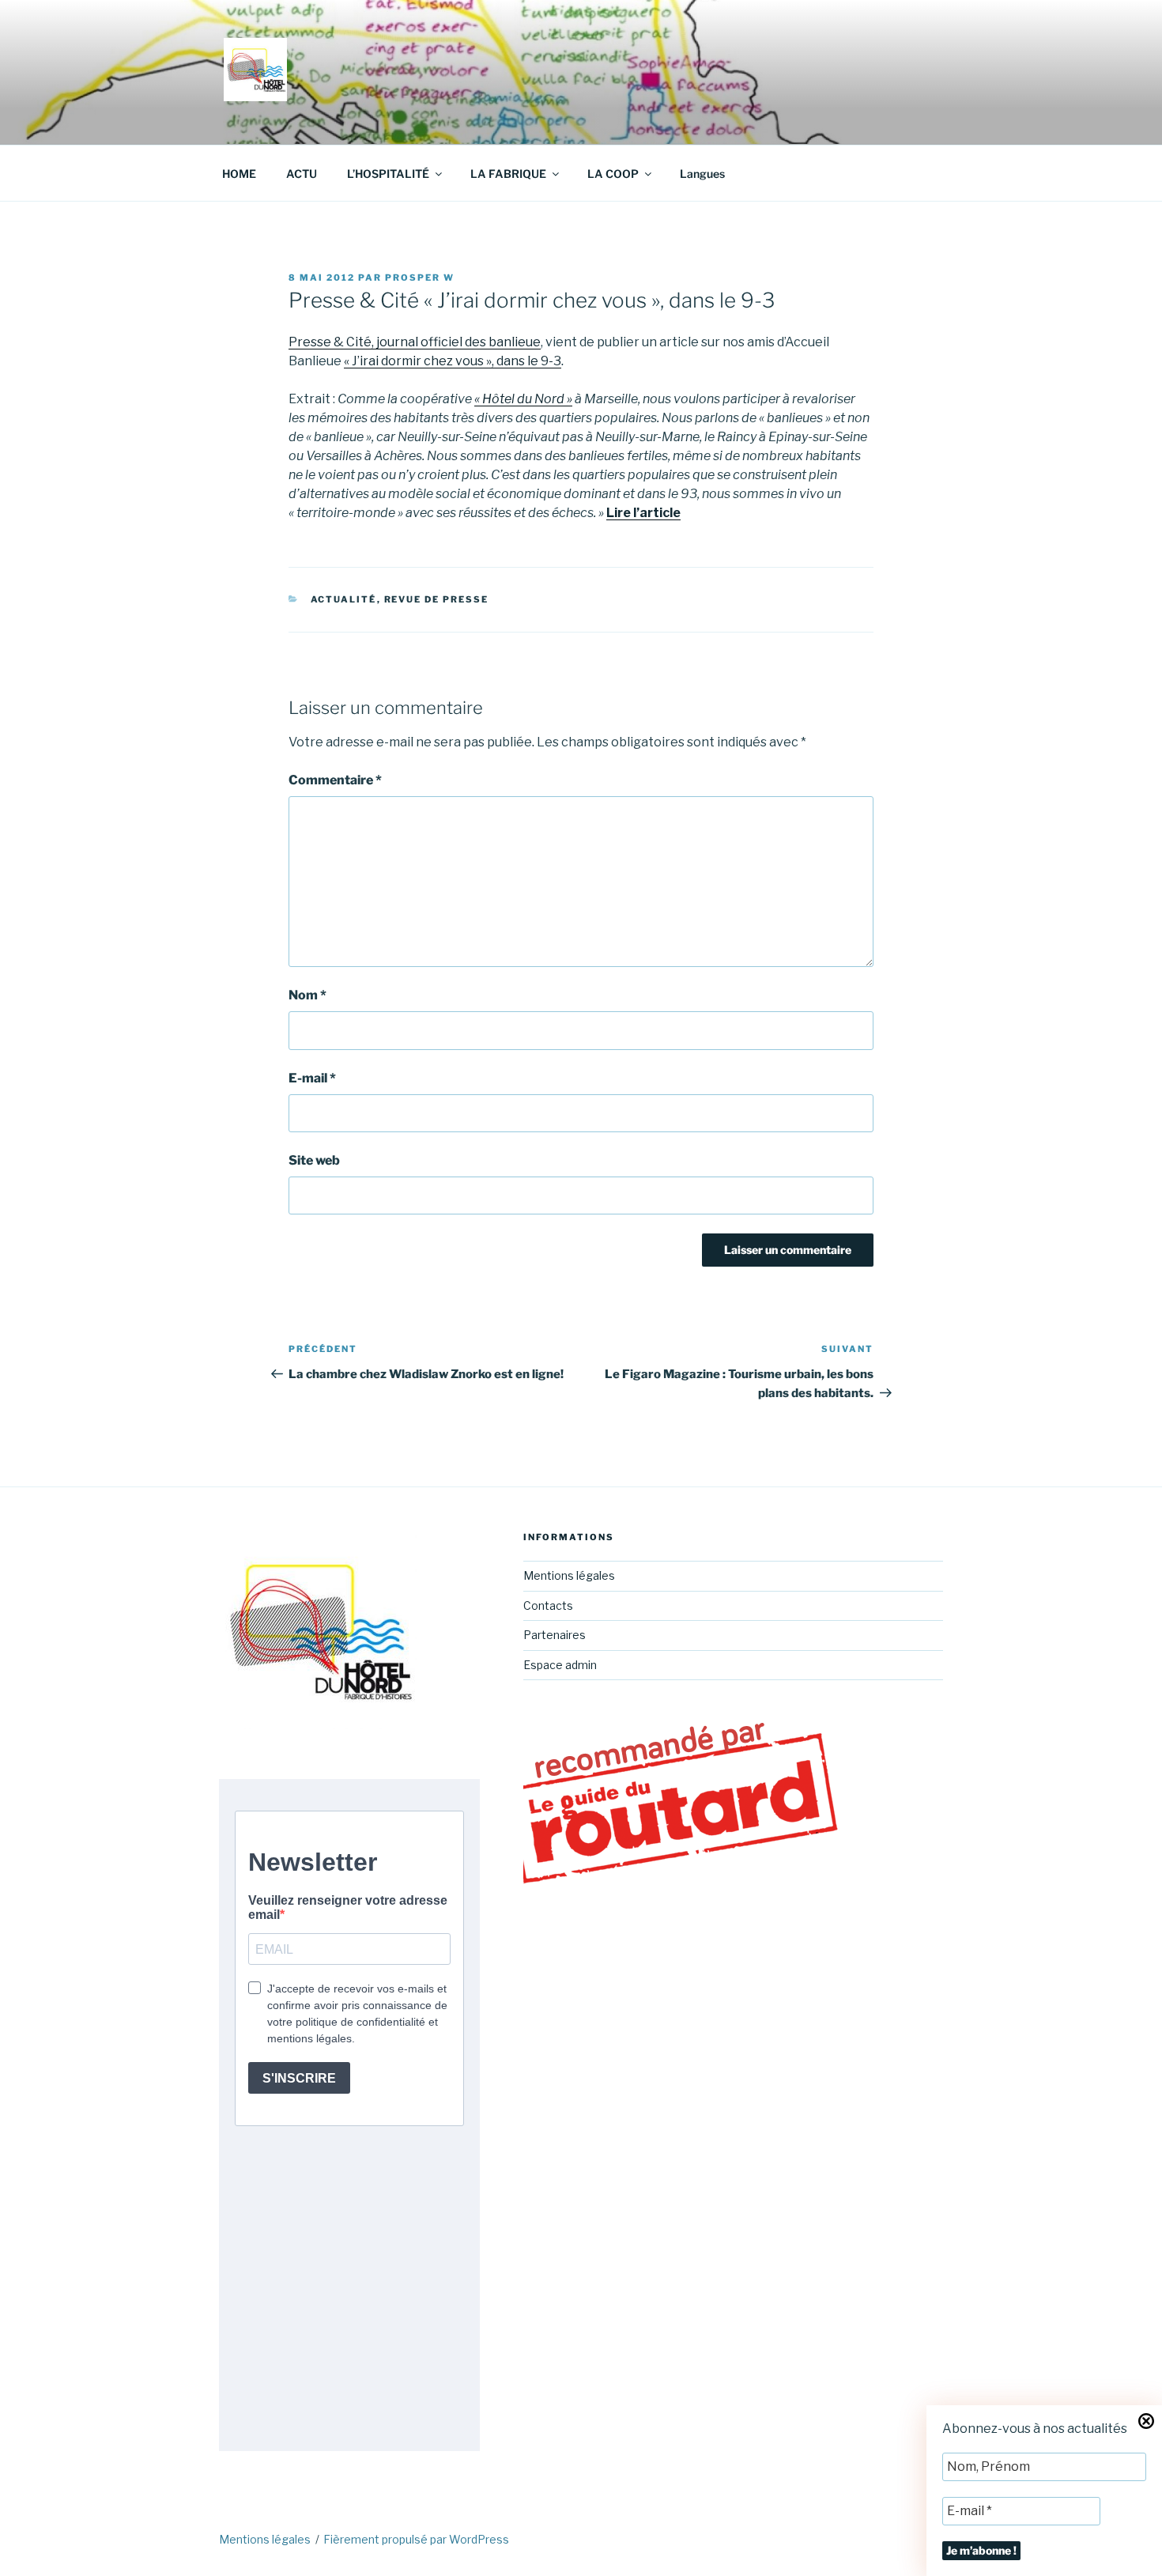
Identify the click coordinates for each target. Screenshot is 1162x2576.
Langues (702, 174)
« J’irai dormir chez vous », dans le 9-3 (453, 361)
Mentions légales (569, 1575)
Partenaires (555, 1635)
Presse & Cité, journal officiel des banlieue (415, 342)
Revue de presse (437, 599)
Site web (314, 1160)
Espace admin (560, 1665)
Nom (307, 995)
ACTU (302, 174)
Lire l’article (643, 513)
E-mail (312, 1078)
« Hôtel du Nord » (523, 399)
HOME (239, 174)
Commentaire (335, 780)
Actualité (344, 599)
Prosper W (420, 278)
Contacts (548, 1605)
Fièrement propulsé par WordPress (416, 2539)
